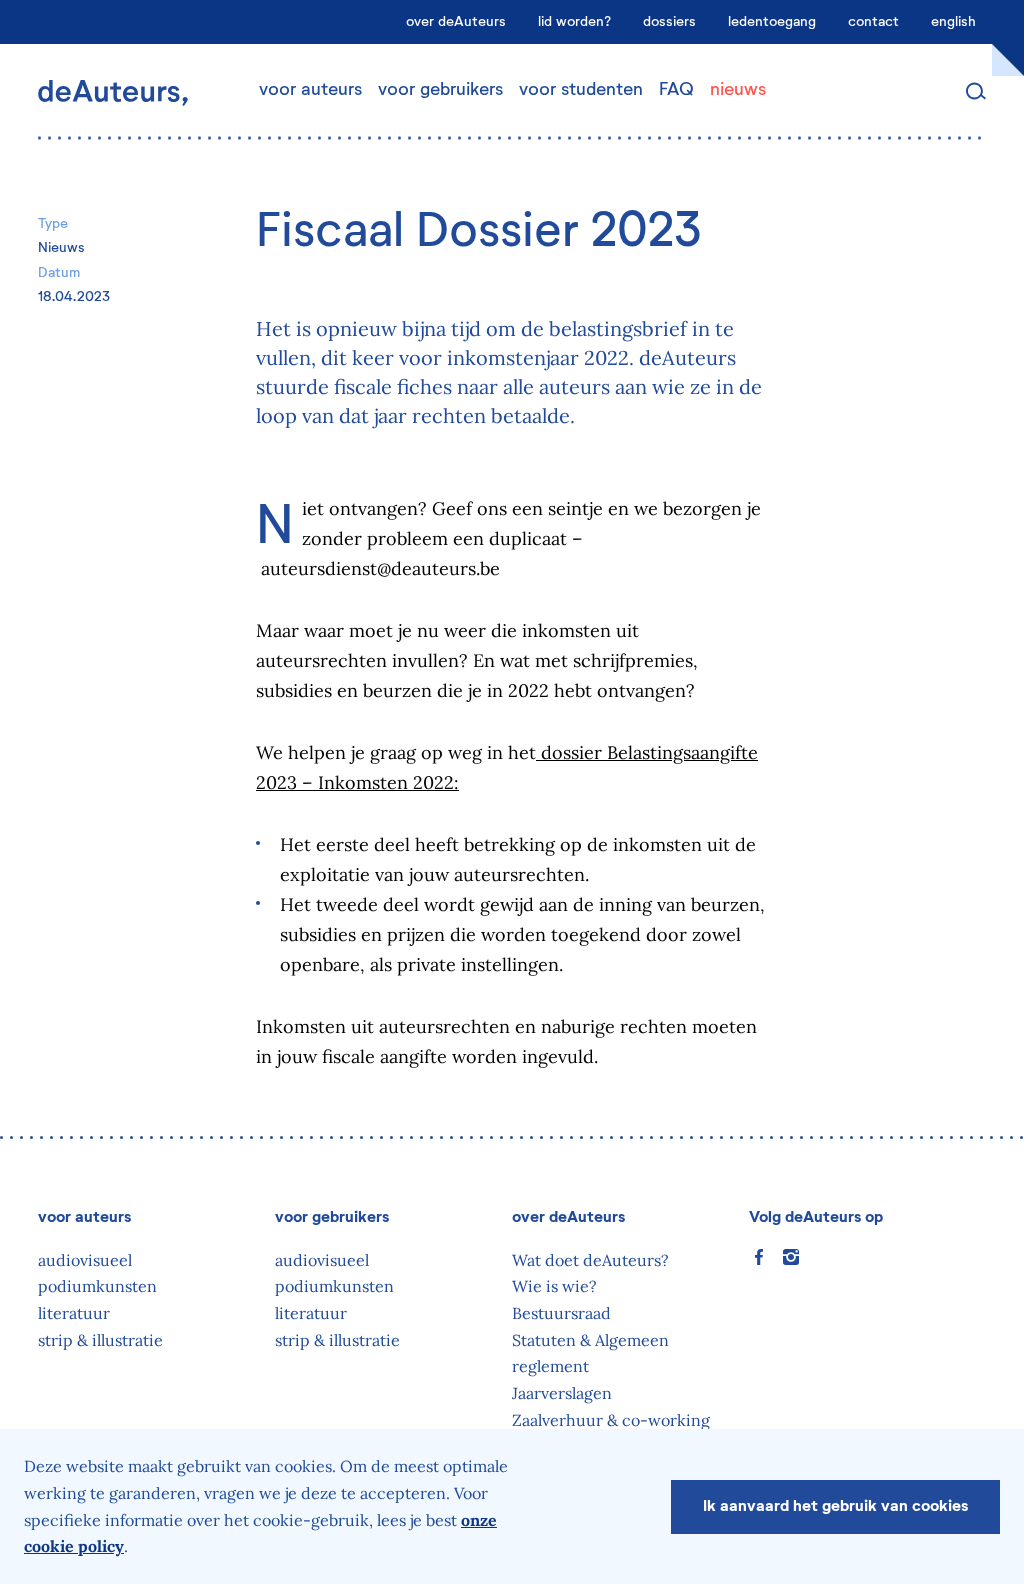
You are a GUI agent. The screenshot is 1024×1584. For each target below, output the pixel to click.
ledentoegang (772, 22)
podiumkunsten (97, 1286)
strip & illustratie (100, 1340)
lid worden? (574, 22)
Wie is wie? (554, 1286)
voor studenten (581, 90)
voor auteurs (310, 90)
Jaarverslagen (562, 1393)
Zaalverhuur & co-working (611, 1420)
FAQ (676, 90)
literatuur (74, 1313)
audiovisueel (85, 1260)
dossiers (669, 22)
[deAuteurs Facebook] (759, 1257)
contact (873, 22)
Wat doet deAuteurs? (590, 1260)
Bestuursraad (561, 1313)
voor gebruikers (440, 90)
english (953, 22)
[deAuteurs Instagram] (791, 1257)
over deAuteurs (456, 22)
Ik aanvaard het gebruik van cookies (835, 1507)
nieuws (738, 90)
